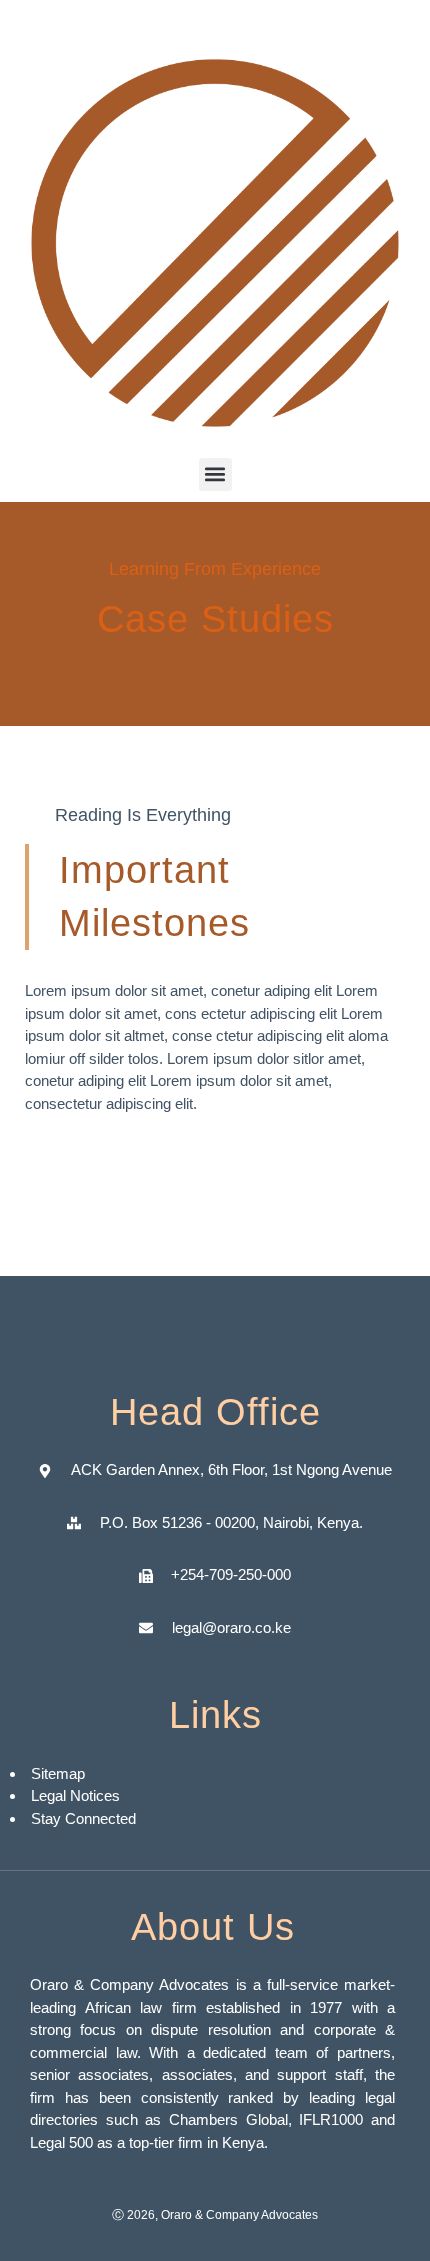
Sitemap (60, 1773)
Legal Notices (75, 1795)
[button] (215, 474)
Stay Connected (83, 1818)
